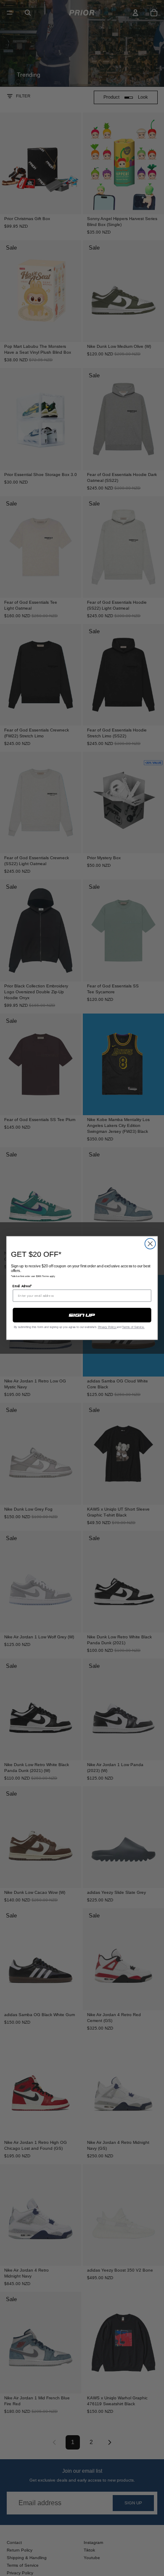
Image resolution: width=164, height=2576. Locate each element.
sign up (82, 1315)
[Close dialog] (150, 1244)
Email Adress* (22, 1286)
